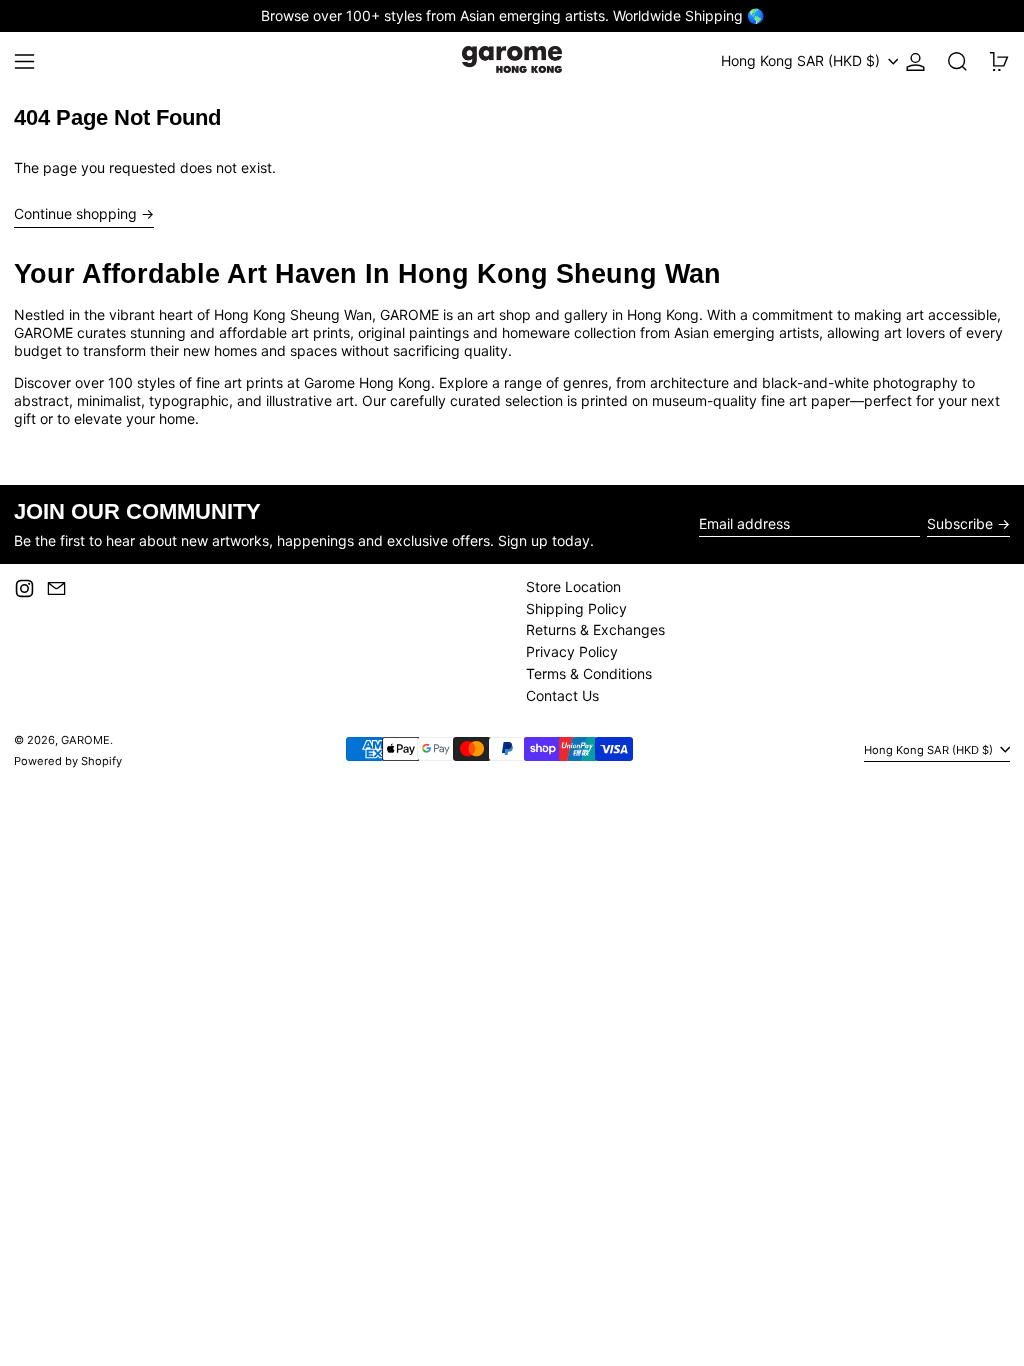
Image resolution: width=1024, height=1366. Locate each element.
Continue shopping (75, 213)
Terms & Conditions (589, 673)
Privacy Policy (572, 651)
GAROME (85, 740)
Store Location (573, 586)
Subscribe (960, 523)
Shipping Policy (576, 608)
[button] (957, 61)
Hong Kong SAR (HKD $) (802, 60)
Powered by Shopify (68, 761)
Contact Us (562, 695)
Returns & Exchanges (595, 629)
